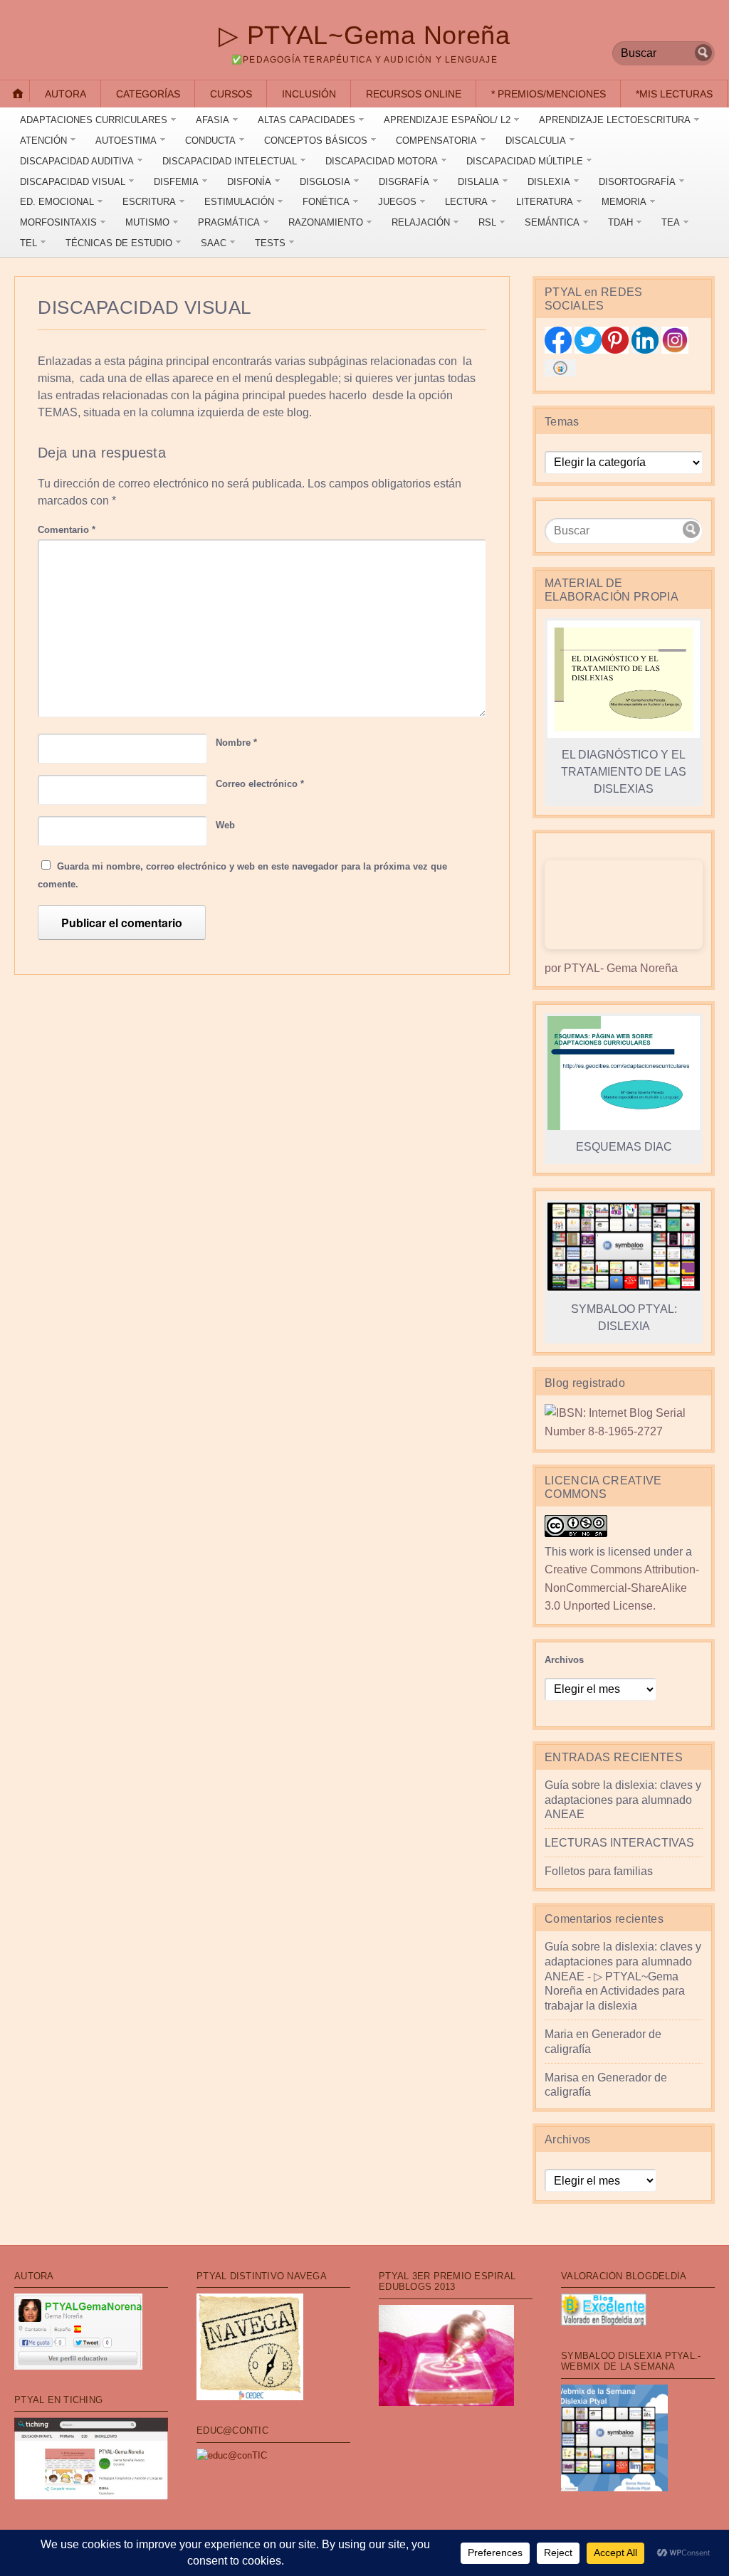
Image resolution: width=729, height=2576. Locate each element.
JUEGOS (397, 202)
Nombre (236, 743)
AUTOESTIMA (126, 141)
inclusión (309, 94)
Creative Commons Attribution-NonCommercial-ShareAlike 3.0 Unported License (622, 1588)
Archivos (564, 1660)
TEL (28, 243)
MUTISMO (147, 222)
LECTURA (466, 202)
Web (225, 825)
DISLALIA (478, 182)
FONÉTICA (326, 202)
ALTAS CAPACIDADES (306, 120)
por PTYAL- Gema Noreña (611, 968)
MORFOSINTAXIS (58, 222)
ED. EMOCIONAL (57, 202)
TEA (671, 222)
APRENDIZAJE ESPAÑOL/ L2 (447, 120)
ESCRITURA (149, 202)
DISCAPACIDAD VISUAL (73, 182)
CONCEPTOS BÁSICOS (316, 141)
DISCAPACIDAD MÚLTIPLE (525, 161)
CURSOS (231, 94)
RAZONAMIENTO (326, 222)
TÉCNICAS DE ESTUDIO (119, 243)
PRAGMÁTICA (229, 222)
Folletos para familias (599, 1871)
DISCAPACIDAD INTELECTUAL (230, 161)
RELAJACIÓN (421, 222)
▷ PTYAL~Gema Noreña (364, 35)
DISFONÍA (249, 182)
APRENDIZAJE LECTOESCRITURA (615, 120)
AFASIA (213, 120)
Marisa (562, 2078)
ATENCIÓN (43, 141)
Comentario (67, 530)
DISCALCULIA (536, 141)
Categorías (148, 94)
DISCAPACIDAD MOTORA (382, 161)
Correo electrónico (260, 784)
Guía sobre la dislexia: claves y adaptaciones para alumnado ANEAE (623, 1800)
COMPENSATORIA (436, 141)
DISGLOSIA (325, 182)
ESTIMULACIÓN (239, 202)
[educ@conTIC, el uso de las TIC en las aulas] (232, 2455)
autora (65, 94)
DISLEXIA (549, 182)
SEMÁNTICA (552, 222)
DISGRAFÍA (404, 182)
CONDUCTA (210, 141)
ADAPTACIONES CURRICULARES (94, 120)
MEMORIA (624, 202)
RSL (487, 222)
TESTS (270, 243)
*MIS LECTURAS (674, 94)
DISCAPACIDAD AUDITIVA (77, 161)
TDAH (620, 222)
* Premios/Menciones (549, 94)
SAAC (214, 243)
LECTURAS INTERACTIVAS (619, 1843)
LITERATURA (545, 202)
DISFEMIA (176, 182)
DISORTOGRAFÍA (637, 182)
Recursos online (414, 94)
